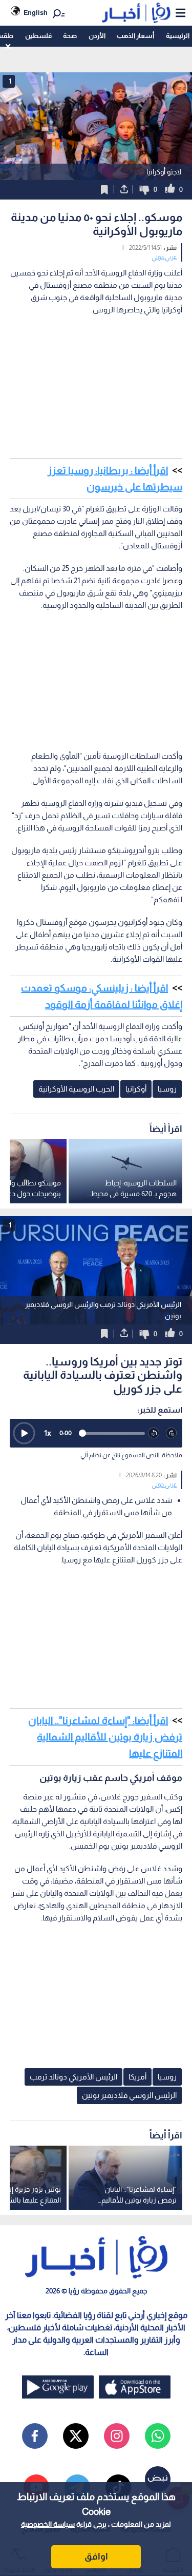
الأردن (97, 36)
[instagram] (117, 2436)
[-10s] (154, 1433)
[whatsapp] (158, 2436)
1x (48, 1433)
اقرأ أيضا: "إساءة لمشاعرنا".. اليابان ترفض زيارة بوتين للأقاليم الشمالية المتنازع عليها (105, 1737)
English (36, 13)
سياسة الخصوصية (48, 2524)
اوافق (96, 2557)
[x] (76, 2436)
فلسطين (38, 36)
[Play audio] (24, 1433)
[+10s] (172, 1433)
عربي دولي (164, 257)
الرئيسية (178, 36)
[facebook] (35, 2436)
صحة (70, 36)
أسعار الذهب (135, 36)
